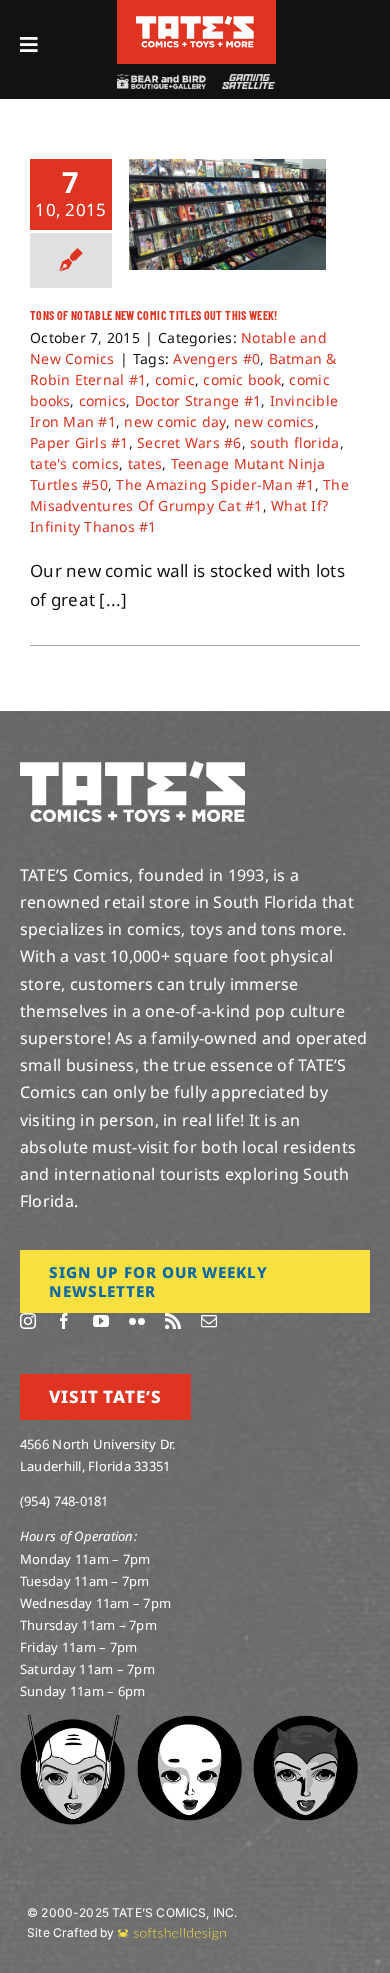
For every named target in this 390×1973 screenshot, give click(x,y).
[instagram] (28, 1321)
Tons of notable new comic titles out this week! (154, 315)
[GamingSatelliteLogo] (246, 82)
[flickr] (137, 1321)
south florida (294, 442)
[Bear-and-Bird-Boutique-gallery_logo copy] (161, 82)
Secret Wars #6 (189, 442)
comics (103, 400)
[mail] (209, 1321)
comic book (242, 379)
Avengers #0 (216, 358)
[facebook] (64, 1321)
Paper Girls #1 (79, 442)
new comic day (174, 421)
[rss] (173, 1321)
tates (145, 463)
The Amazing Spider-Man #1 (215, 484)
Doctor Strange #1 (198, 400)
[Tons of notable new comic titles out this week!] (227, 214)
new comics (274, 421)
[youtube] (101, 1321)
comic (175, 379)
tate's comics (74, 463)
